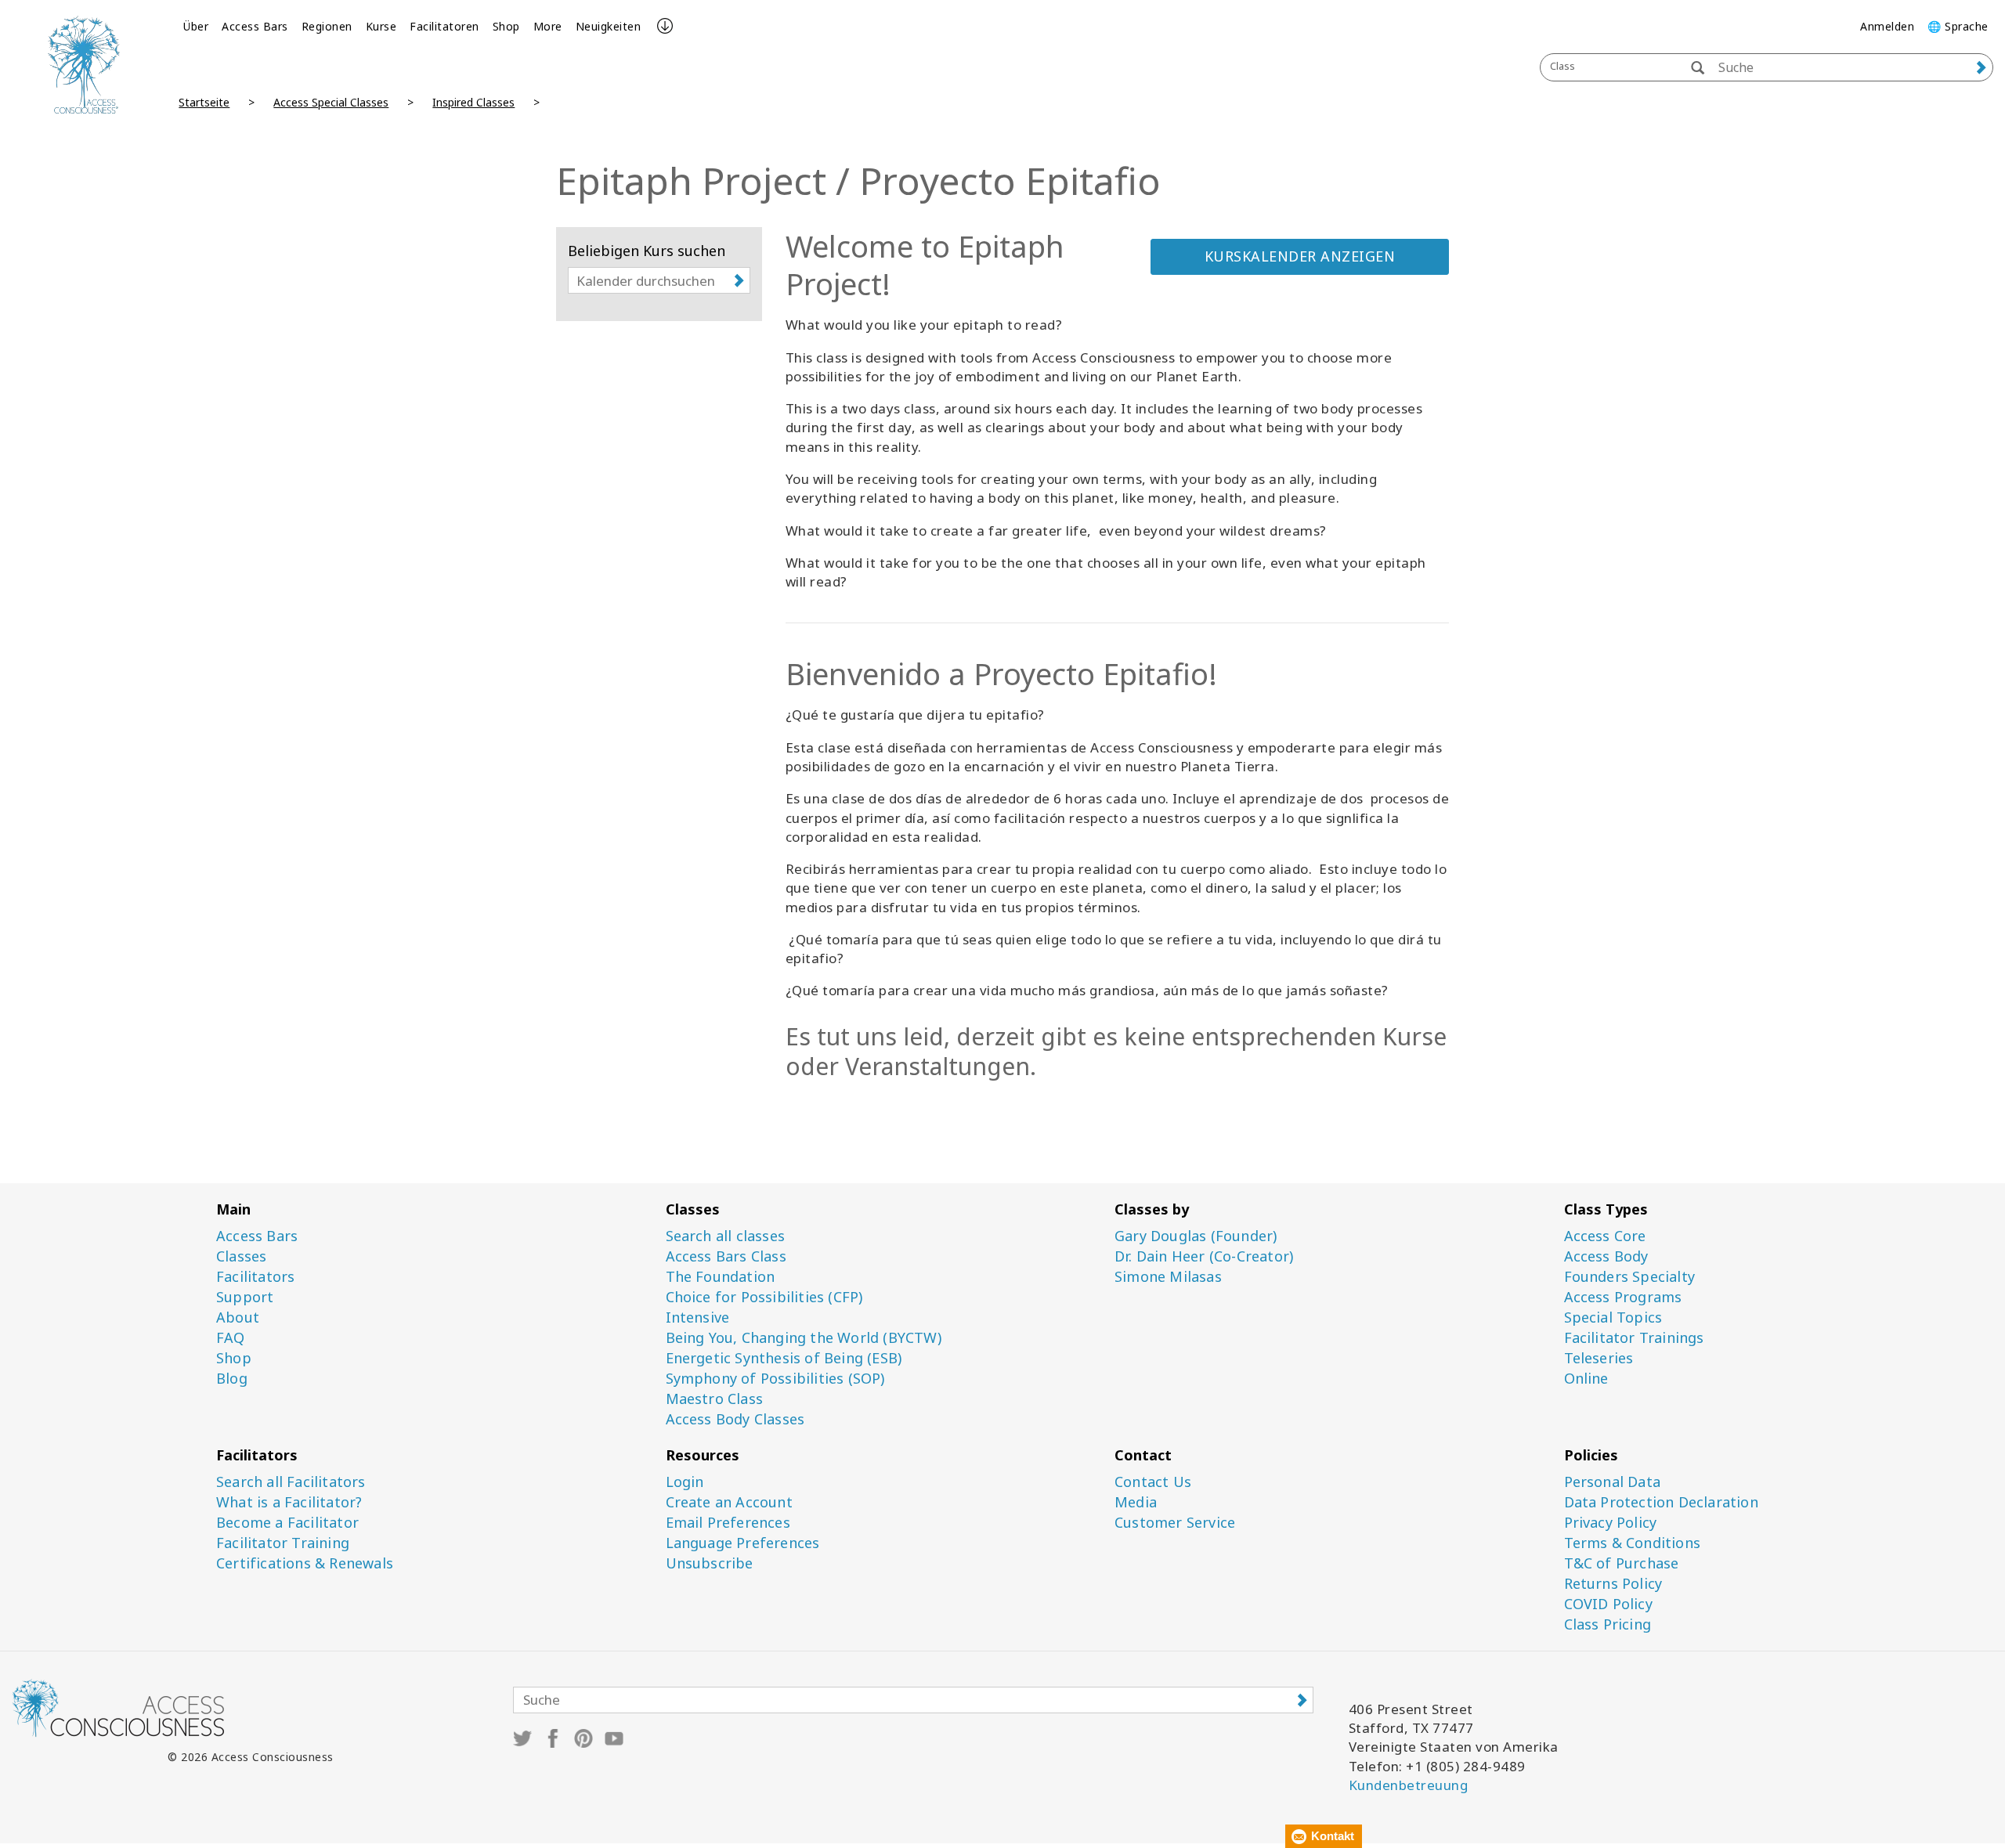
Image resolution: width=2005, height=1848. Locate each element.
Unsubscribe (710, 1563)
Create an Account (729, 1502)
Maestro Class (715, 1399)
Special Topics (1613, 1317)
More (548, 26)
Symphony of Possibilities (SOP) (775, 1379)
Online (1586, 1379)
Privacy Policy (1611, 1523)
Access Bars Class (726, 1256)
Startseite (204, 102)
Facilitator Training (283, 1543)
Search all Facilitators (291, 1482)
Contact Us (1153, 1482)
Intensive (698, 1317)
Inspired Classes (473, 102)
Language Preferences (743, 1543)
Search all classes (726, 1236)
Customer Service (1175, 1523)
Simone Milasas (1168, 1277)
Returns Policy (1613, 1584)
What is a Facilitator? (289, 1502)
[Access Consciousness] (83, 65)
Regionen (327, 26)
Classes (241, 1256)
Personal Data (1613, 1482)
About (238, 1317)
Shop (506, 26)
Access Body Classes (735, 1419)
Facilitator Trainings (1634, 1338)
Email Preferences (728, 1523)
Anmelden (1887, 26)
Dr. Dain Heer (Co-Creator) (1204, 1256)
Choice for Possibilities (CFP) (764, 1297)
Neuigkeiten (609, 26)
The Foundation (721, 1277)
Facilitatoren (444, 26)
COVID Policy (1608, 1604)
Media (1136, 1502)
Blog (232, 1379)
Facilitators (255, 1277)
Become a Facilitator (287, 1523)
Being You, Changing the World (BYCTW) (804, 1338)
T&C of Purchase (1622, 1563)
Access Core (1605, 1236)
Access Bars (255, 26)
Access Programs (1623, 1297)
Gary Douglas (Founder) (1196, 1236)
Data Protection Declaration (1661, 1502)
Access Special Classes (331, 102)
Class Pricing (1608, 1624)
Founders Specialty (1630, 1277)
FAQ (231, 1338)
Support (245, 1297)
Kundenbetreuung (1409, 1785)
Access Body (1606, 1256)
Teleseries (1599, 1358)
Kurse (381, 26)
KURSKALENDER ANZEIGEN (1300, 256)
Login (685, 1482)
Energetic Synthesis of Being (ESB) (784, 1358)
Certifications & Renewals (305, 1563)
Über (196, 26)
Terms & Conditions (1633, 1543)
